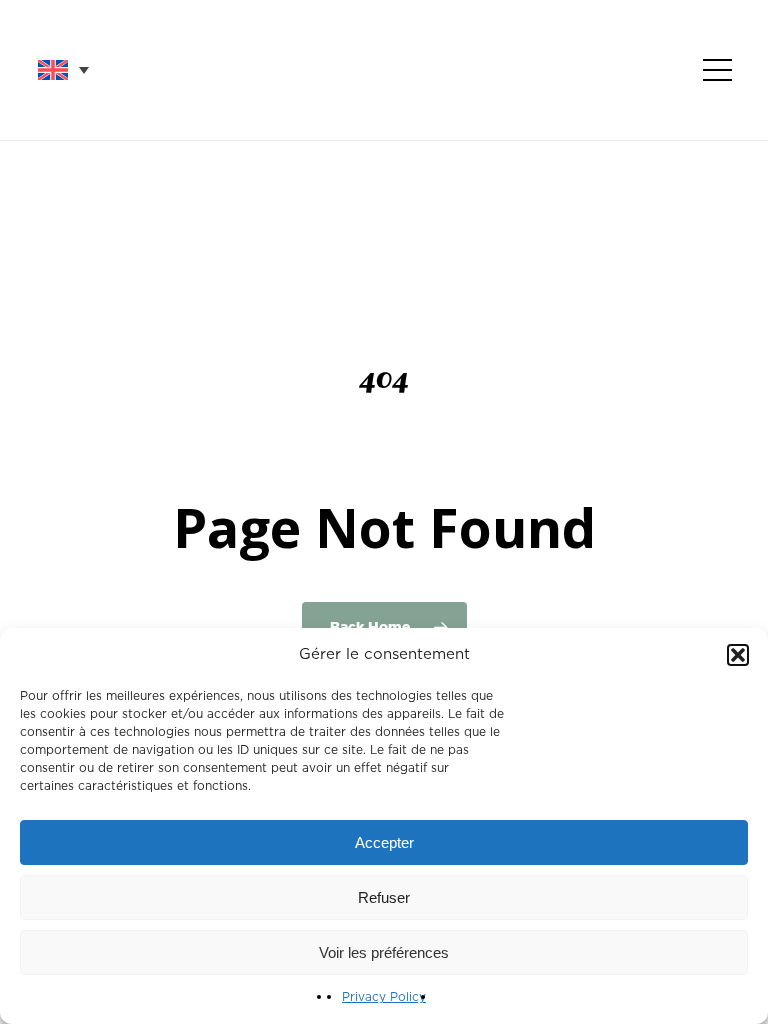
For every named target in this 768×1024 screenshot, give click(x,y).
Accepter (384, 842)
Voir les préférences (384, 952)
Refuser (384, 897)
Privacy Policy (384, 997)
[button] (738, 655)
